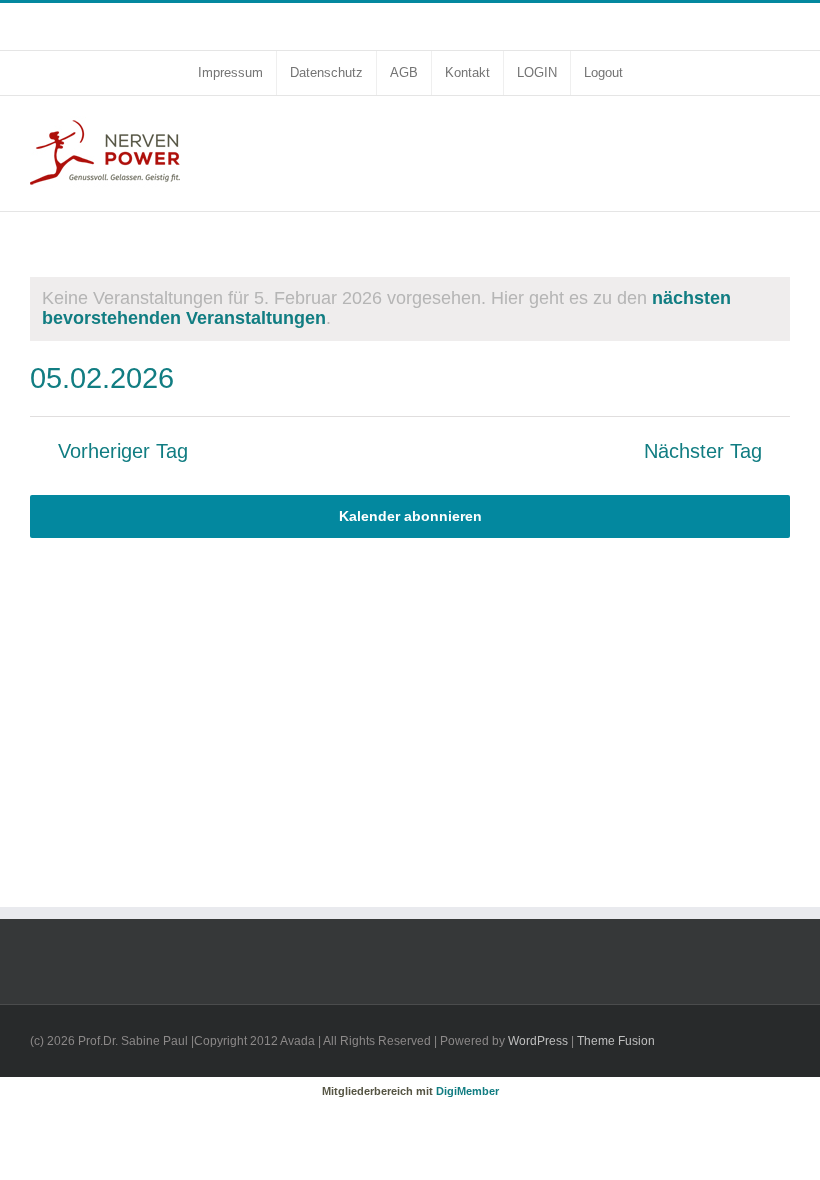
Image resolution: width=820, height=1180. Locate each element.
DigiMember (467, 1091)
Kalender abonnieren (410, 516)
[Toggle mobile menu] (782, 126)
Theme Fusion (616, 1041)
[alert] (410, 309)
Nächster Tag (703, 451)
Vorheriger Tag (123, 451)
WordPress (538, 1041)
